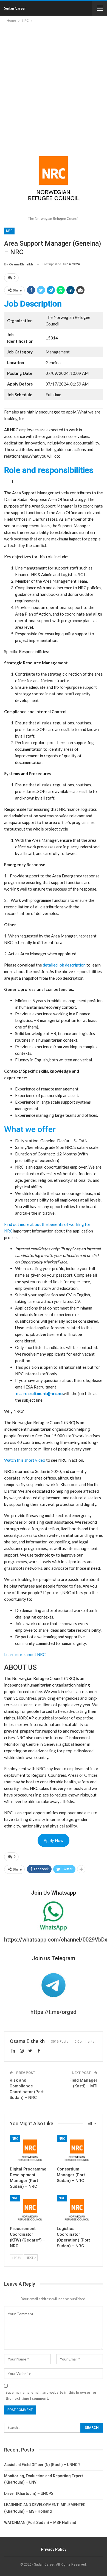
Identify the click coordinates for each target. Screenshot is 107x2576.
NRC (9, 231)
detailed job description (65, 965)
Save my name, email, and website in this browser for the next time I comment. (51, 2395)
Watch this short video (25, 1460)
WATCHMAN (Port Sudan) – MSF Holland (40, 2523)
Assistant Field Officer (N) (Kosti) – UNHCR (42, 2465)
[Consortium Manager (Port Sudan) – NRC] (77, 2149)
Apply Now (54, 1840)
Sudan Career (15, 8)
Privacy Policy (54, 2549)
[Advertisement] (54, 80)
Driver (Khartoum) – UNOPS (29, 2493)
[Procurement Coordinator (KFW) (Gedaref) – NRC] (30, 2209)
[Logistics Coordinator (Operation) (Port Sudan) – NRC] (77, 2209)
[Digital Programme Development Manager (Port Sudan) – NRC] (30, 2149)
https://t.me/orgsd (54, 2012)
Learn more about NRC (25, 1654)
